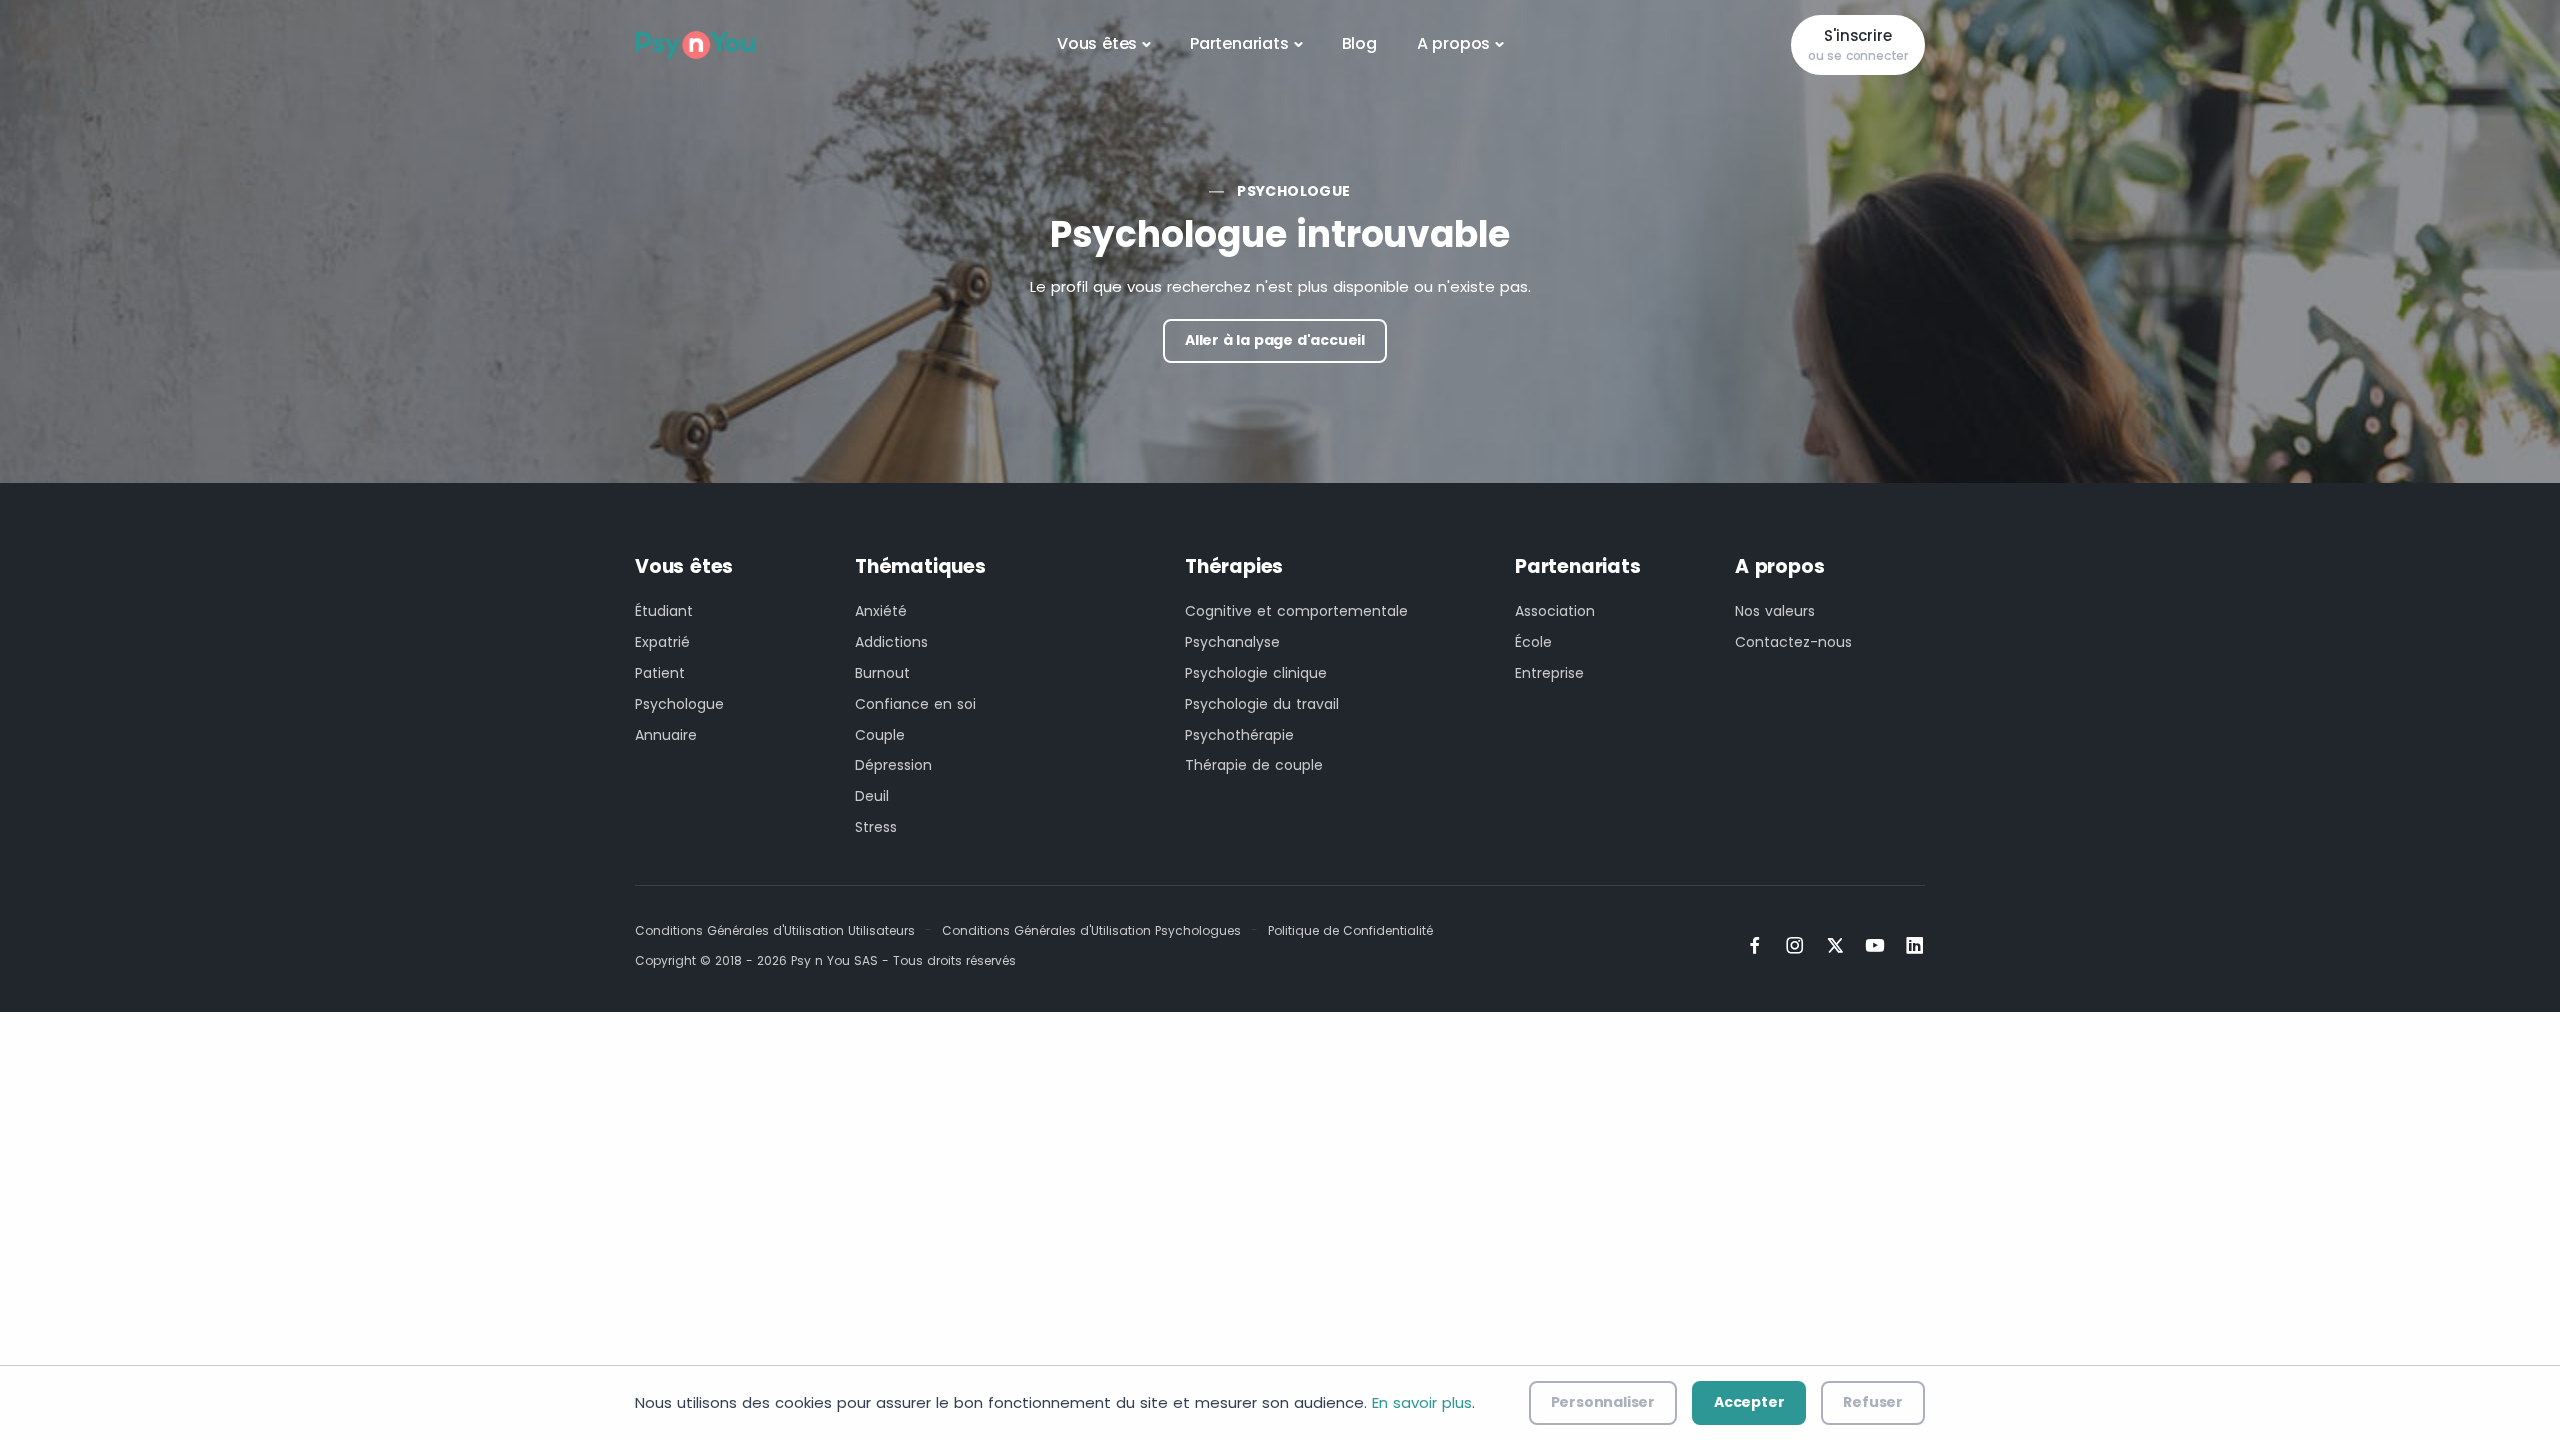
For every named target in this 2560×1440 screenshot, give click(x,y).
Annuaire (666, 735)
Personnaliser (1603, 1402)
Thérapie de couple (1254, 765)
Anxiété (881, 611)
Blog (1359, 43)
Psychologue (1293, 191)
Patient (660, 673)
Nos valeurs (1775, 611)
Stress (876, 827)
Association (1555, 611)
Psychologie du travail (1262, 704)
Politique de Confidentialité (1350, 930)
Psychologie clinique (1256, 673)
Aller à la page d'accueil (1275, 340)
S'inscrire (1858, 45)
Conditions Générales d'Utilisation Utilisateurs (775, 930)
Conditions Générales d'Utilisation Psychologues (1091, 930)
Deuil (872, 796)
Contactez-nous (1793, 642)
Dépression (893, 765)
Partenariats (1239, 43)
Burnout (882, 673)
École (1533, 642)
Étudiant (664, 611)
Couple (880, 735)
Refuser (1873, 1402)
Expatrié (662, 642)
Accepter (1749, 1402)
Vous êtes (1097, 43)
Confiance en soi (915, 704)
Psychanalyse (1232, 642)
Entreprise (1549, 673)
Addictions (891, 642)
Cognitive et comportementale (1296, 611)
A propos (1453, 43)
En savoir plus (1422, 1402)
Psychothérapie (1239, 735)
